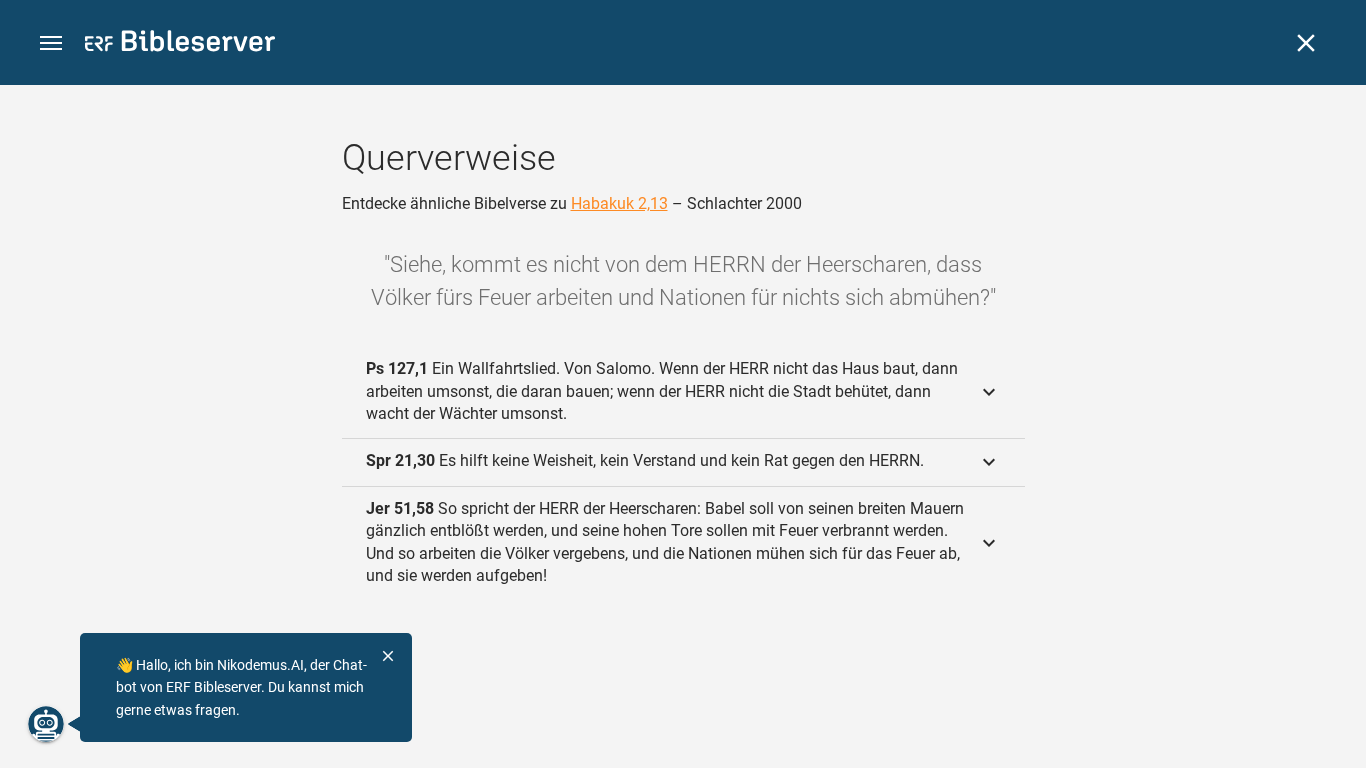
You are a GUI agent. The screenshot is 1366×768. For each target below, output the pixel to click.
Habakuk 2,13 (619, 203)
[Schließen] (1306, 43)
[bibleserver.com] (180, 44)
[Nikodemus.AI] (46, 724)
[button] (51, 43)
